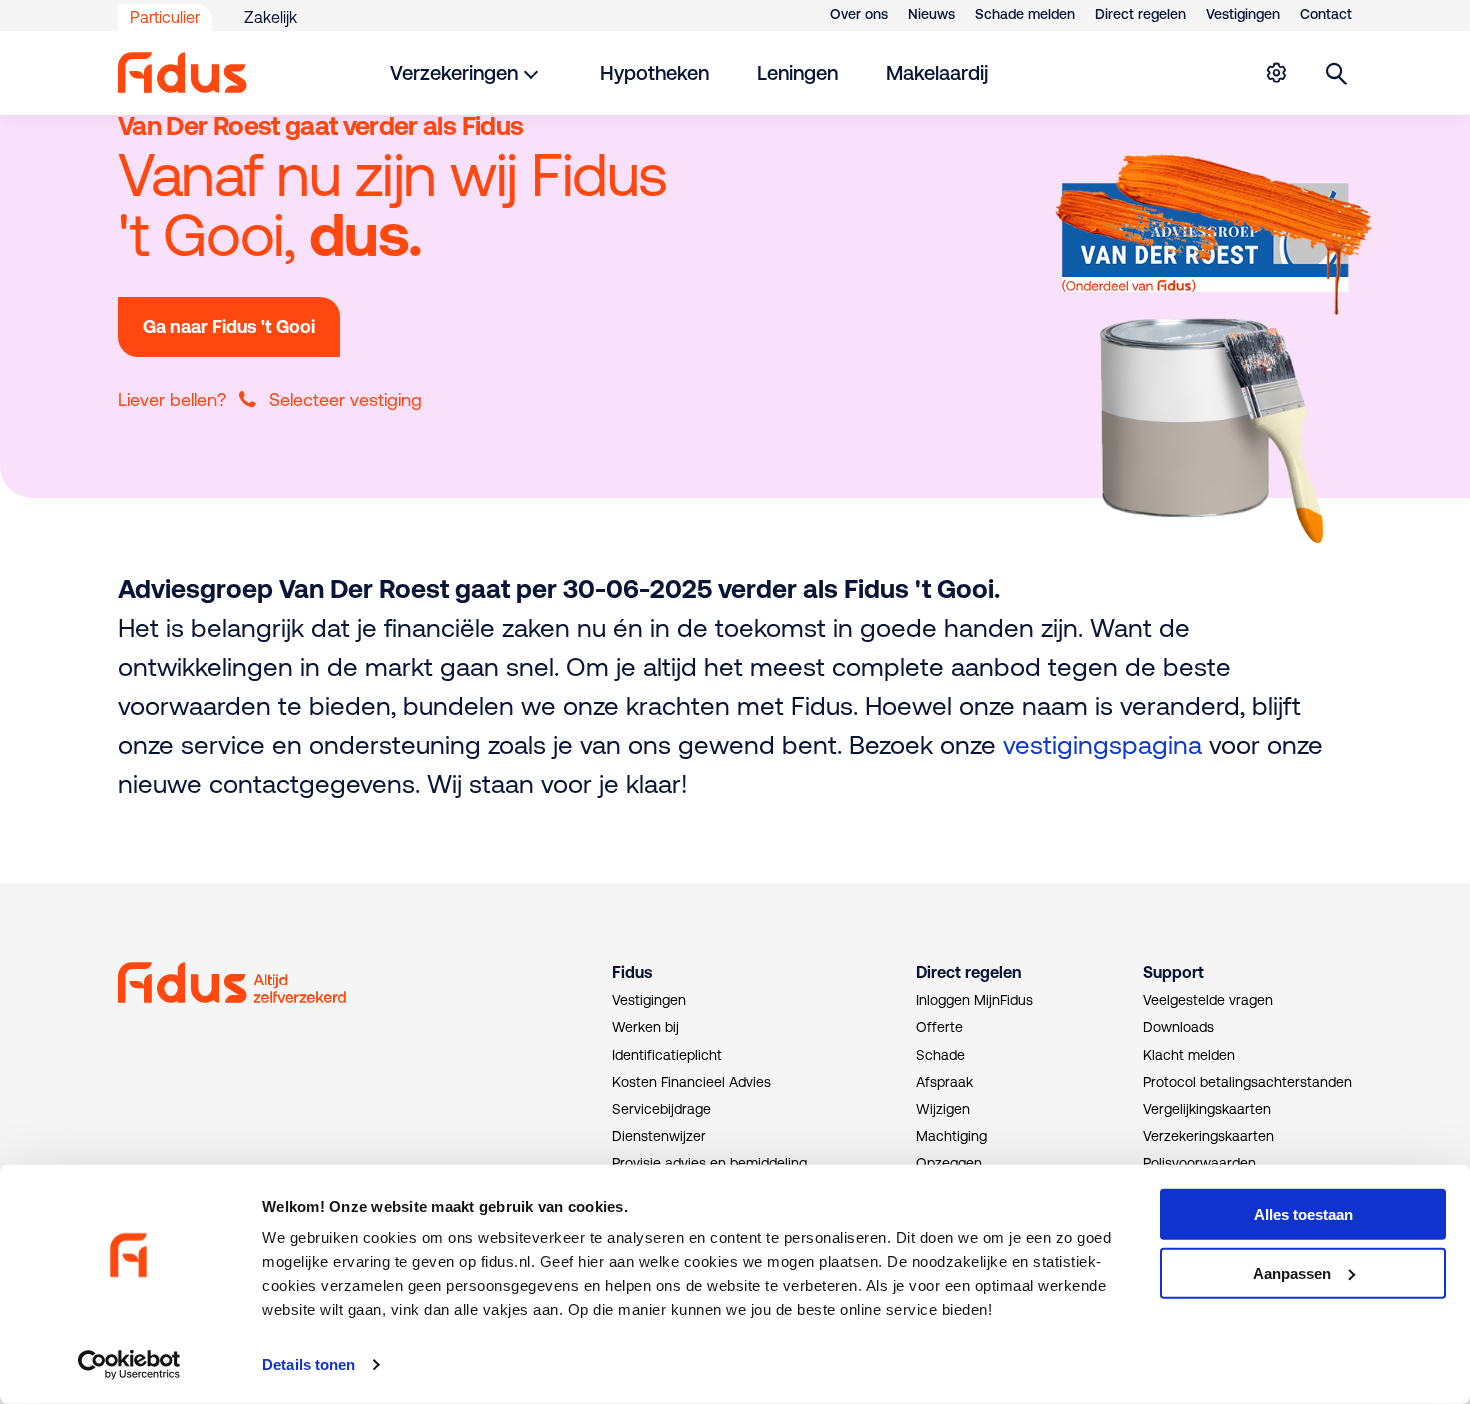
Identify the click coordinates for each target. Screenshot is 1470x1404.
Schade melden (1025, 14)
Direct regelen (1140, 14)
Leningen (797, 72)
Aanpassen (1292, 1273)
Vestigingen (1243, 14)
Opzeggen (949, 1163)
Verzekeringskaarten (1208, 1136)
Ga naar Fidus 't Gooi (229, 326)
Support (1173, 972)
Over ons (859, 14)
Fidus (632, 972)
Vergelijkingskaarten (1207, 1109)
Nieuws (931, 14)
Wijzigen (943, 1109)
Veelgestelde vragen (1208, 1000)
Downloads (1178, 1027)
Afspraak (944, 1082)
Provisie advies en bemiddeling (709, 1163)
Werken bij (645, 1027)
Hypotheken (654, 72)
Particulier (165, 17)
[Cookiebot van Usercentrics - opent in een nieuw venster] (129, 1365)
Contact (1326, 14)
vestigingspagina (1102, 744)
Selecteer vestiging (345, 399)
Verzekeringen (454, 72)
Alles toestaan (1303, 1214)
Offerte (939, 1027)
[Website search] (1337, 73)
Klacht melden (1189, 1055)
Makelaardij (937, 72)
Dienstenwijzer (659, 1136)
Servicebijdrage (661, 1109)
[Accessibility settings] (1276, 73)
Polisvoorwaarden (1199, 1163)
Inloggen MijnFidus (974, 1000)
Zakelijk (270, 17)
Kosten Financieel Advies (691, 1082)
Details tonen (308, 1364)
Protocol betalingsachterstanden (1247, 1082)
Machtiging (951, 1136)
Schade (940, 1055)
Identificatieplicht (667, 1055)
